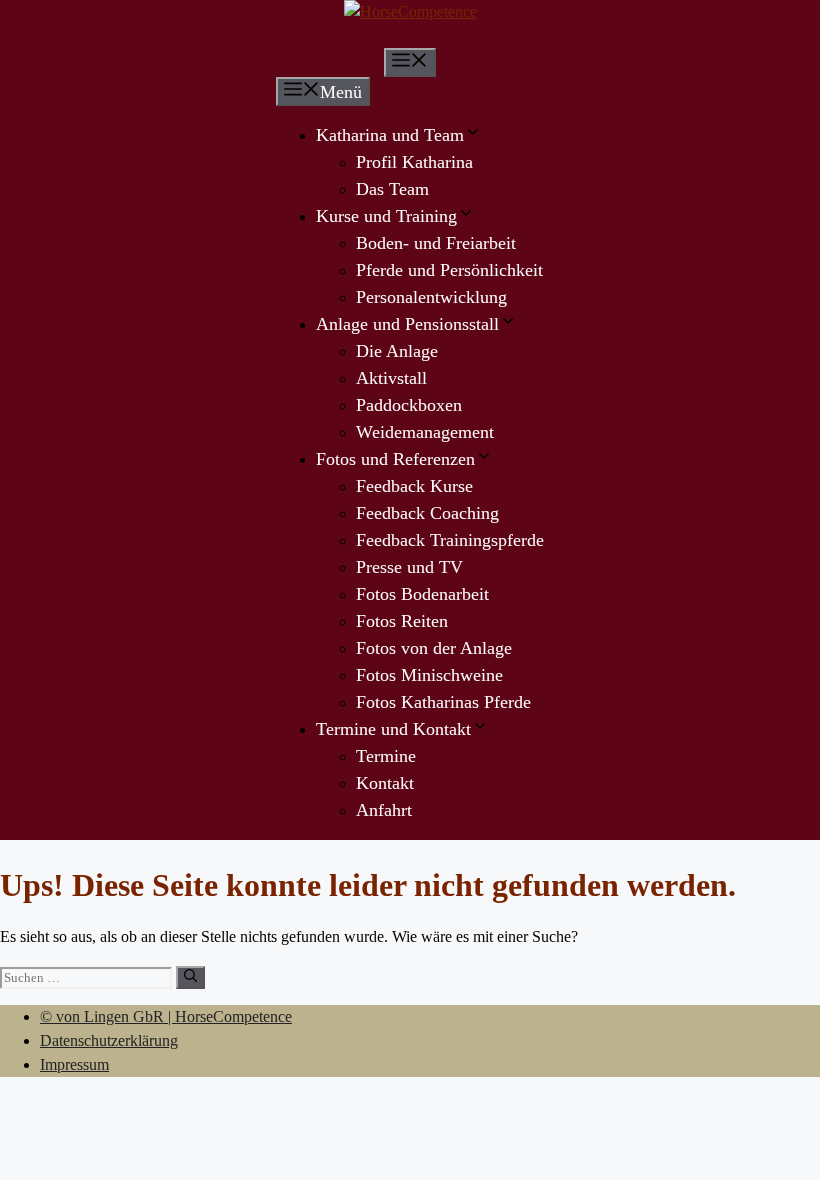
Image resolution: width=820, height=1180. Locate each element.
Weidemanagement (425, 432)
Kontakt (385, 783)
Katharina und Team (390, 135)
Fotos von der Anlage (434, 648)
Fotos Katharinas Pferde (443, 702)
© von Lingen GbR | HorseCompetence (166, 1016)
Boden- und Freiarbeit (436, 243)
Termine (386, 756)
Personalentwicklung (431, 297)
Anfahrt (384, 810)
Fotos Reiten (402, 621)
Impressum (74, 1064)
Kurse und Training (386, 216)
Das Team (392, 189)
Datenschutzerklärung (109, 1040)
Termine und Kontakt (393, 729)
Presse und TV (409, 567)
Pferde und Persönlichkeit (449, 270)
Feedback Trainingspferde (450, 540)
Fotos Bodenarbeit (422, 594)
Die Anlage (397, 351)
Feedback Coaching (427, 513)
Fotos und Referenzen (395, 459)
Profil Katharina (414, 162)
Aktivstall (391, 378)
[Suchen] (190, 977)
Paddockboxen (409, 405)
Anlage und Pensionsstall (407, 324)
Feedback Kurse (414, 486)
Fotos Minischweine (429, 675)
